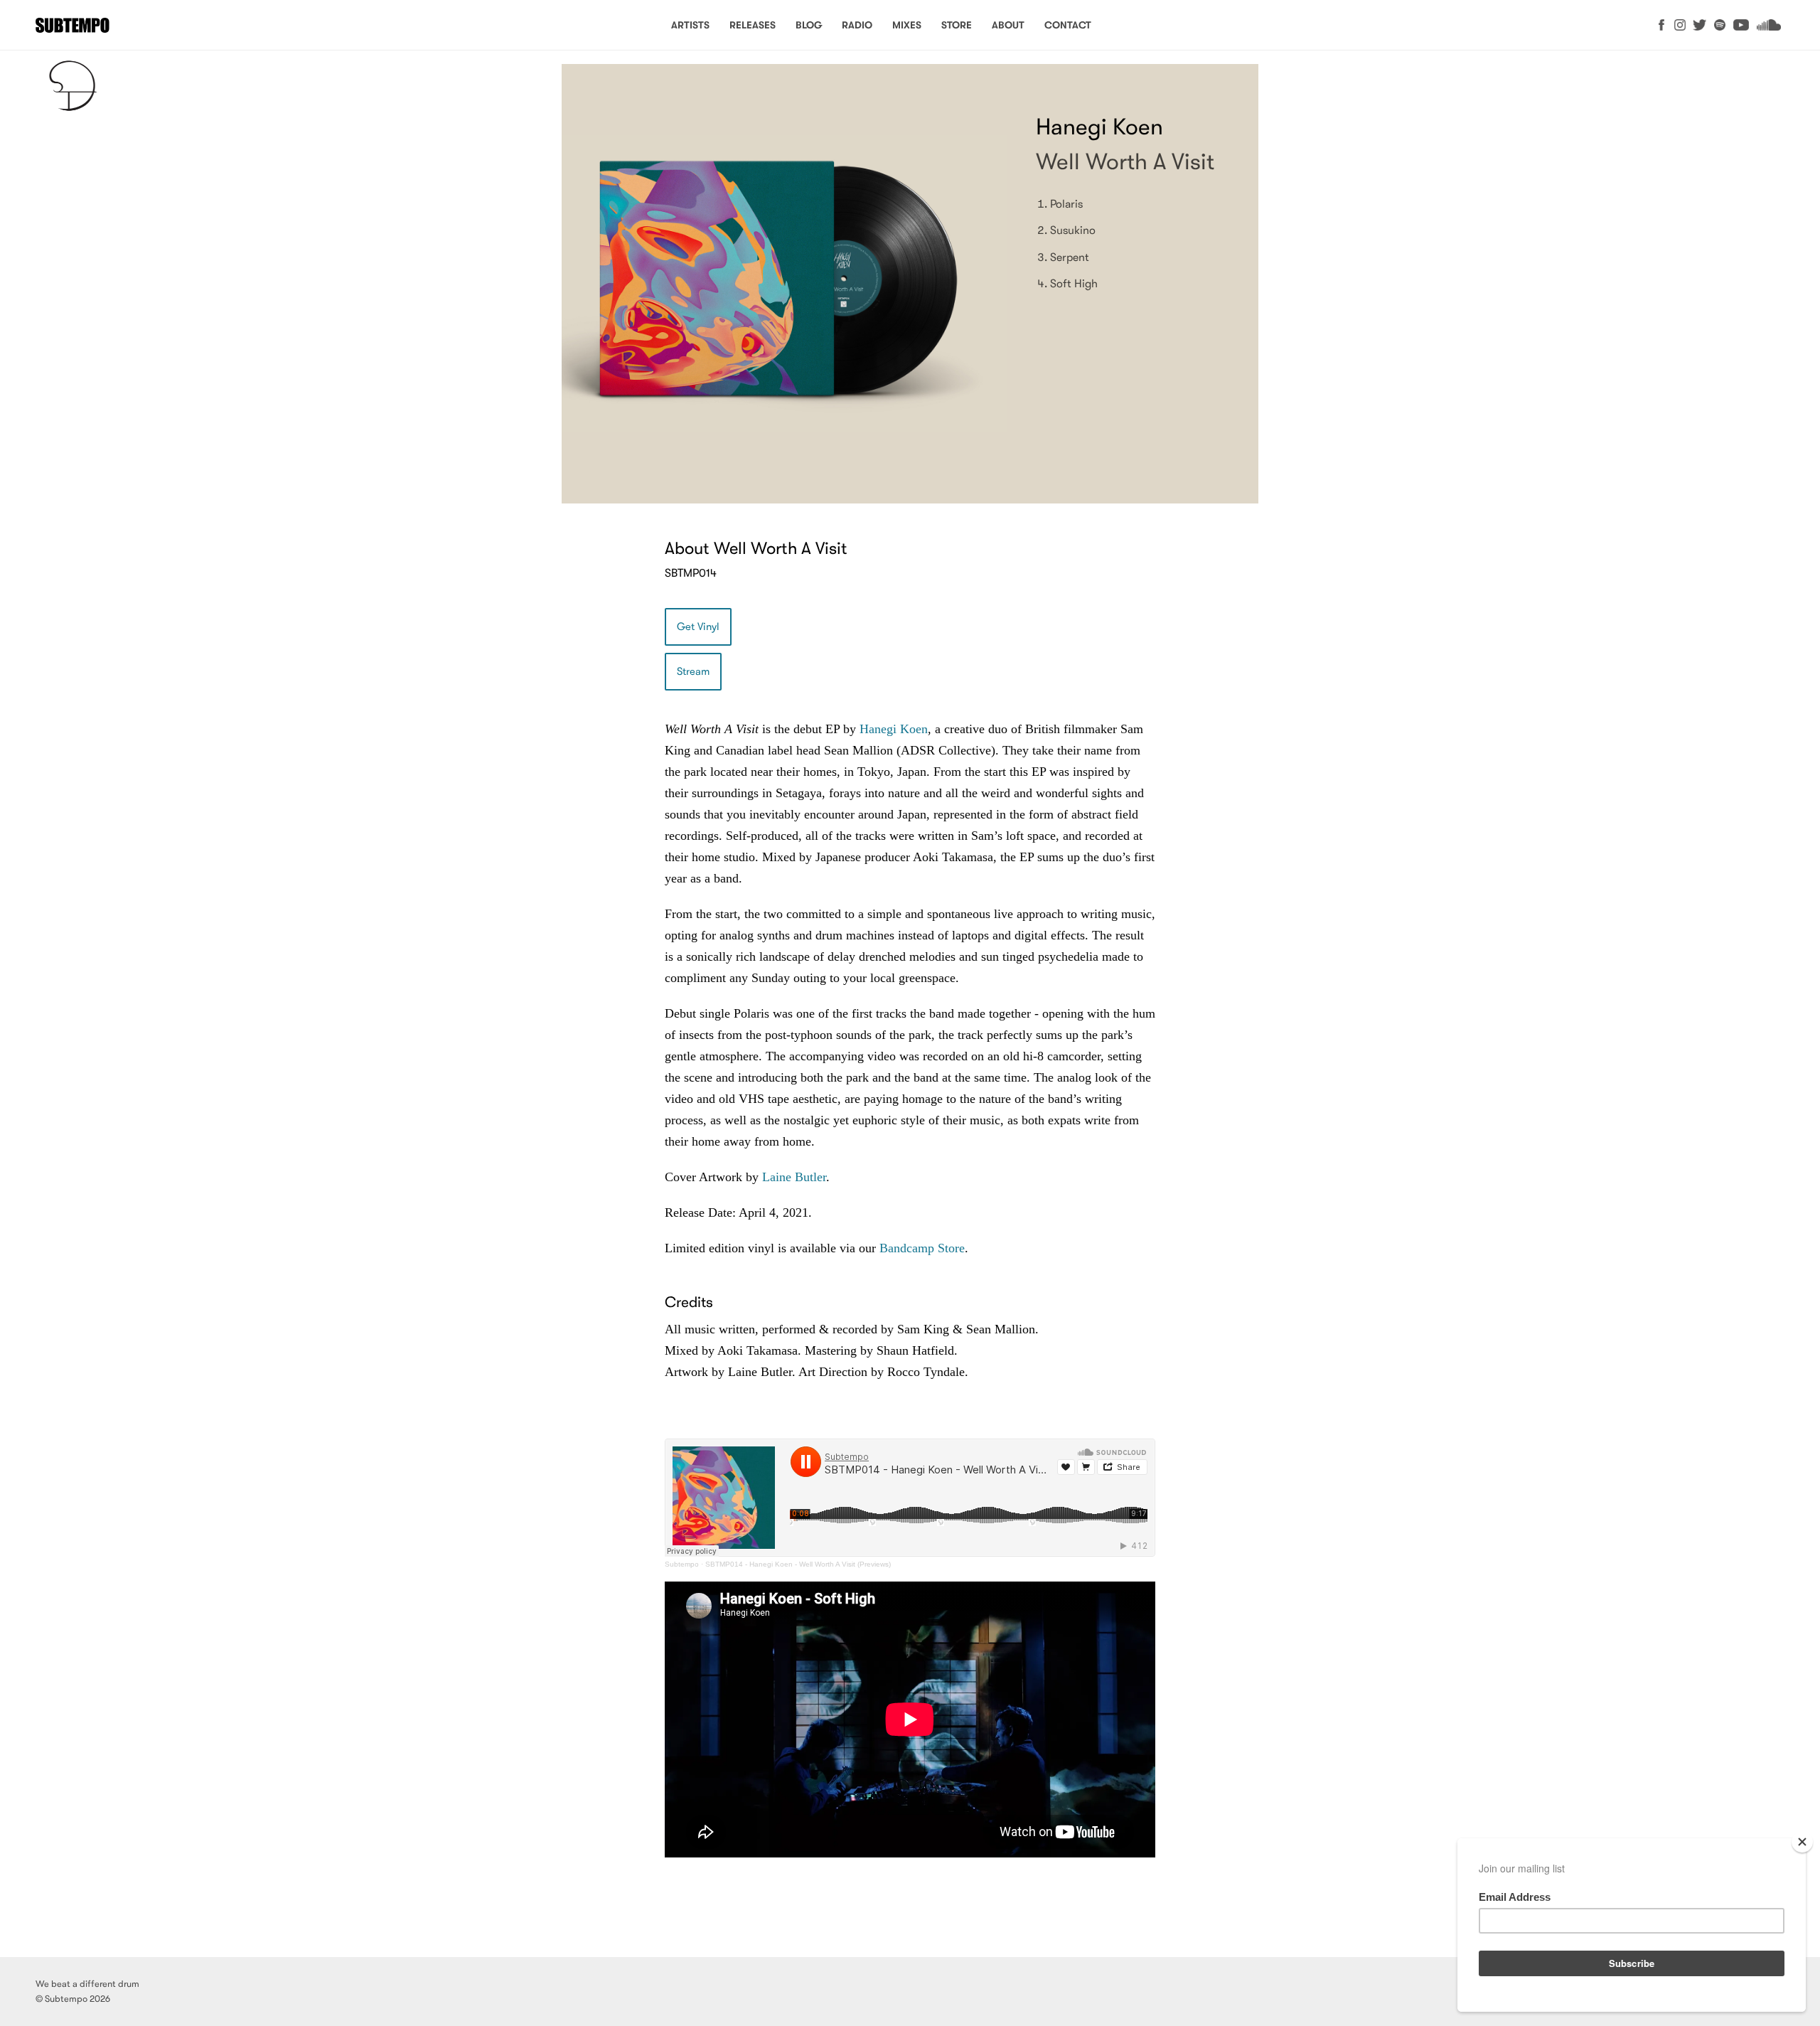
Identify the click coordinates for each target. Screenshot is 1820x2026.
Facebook (1661, 25)
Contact (1068, 25)
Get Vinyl (698, 627)
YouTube (1741, 25)
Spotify (1720, 25)
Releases (753, 25)
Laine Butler (792, 1177)
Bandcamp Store (922, 1248)
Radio (857, 25)
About (1008, 25)
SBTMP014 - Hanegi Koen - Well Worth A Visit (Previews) (798, 1564)
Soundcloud (1768, 25)
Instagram (1680, 25)
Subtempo (73, 25)
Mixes (907, 25)
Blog (809, 25)
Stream (693, 672)
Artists (690, 25)
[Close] (1802, 1842)
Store (957, 25)
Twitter (1700, 25)
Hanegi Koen (894, 729)
